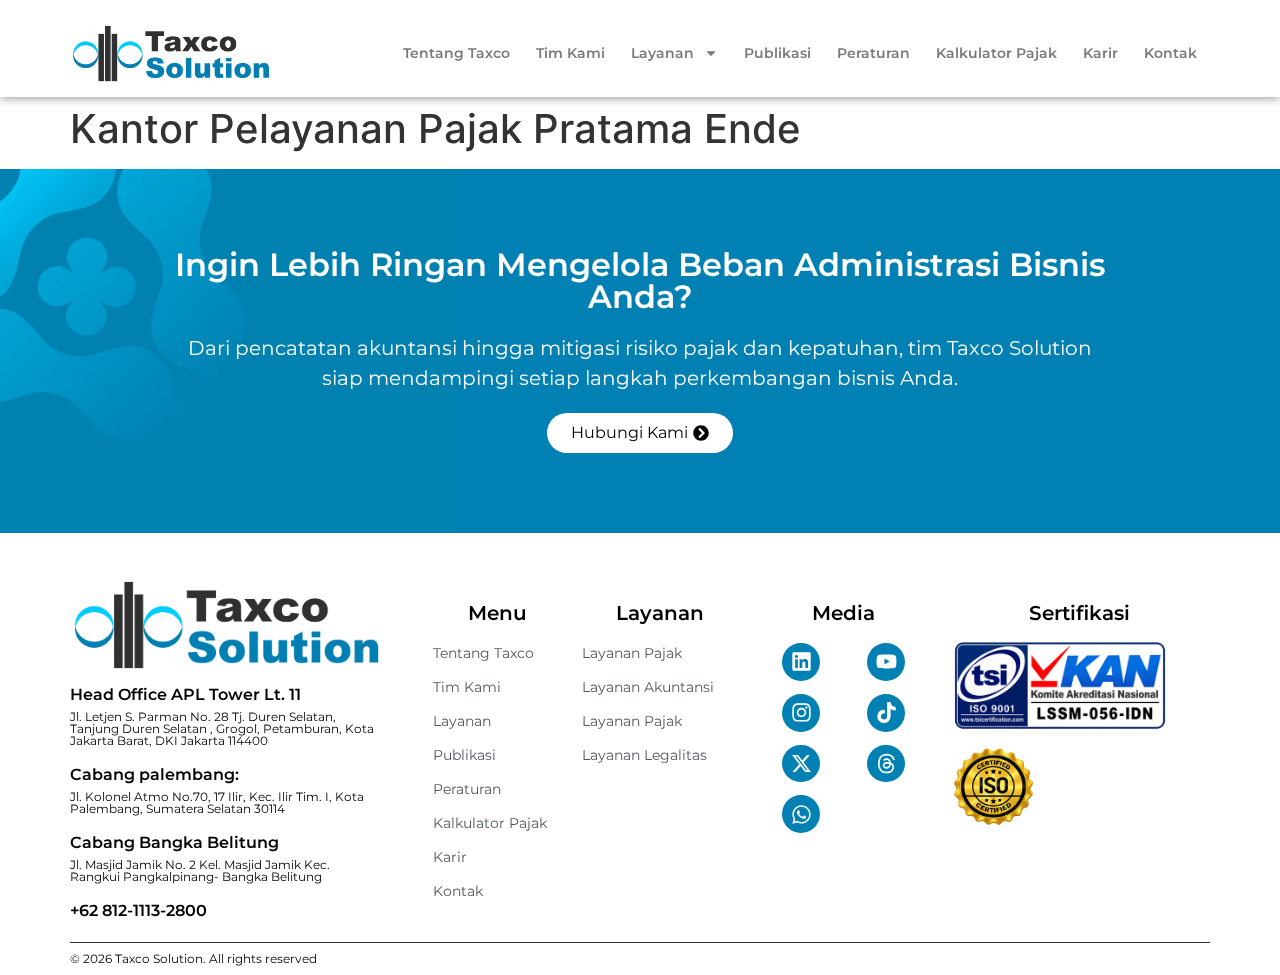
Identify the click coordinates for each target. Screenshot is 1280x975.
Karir (1100, 53)
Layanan (662, 53)
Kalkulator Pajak (996, 53)
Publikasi (777, 53)
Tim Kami (570, 53)
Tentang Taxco (456, 53)
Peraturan (873, 53)
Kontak (1170, 53)
